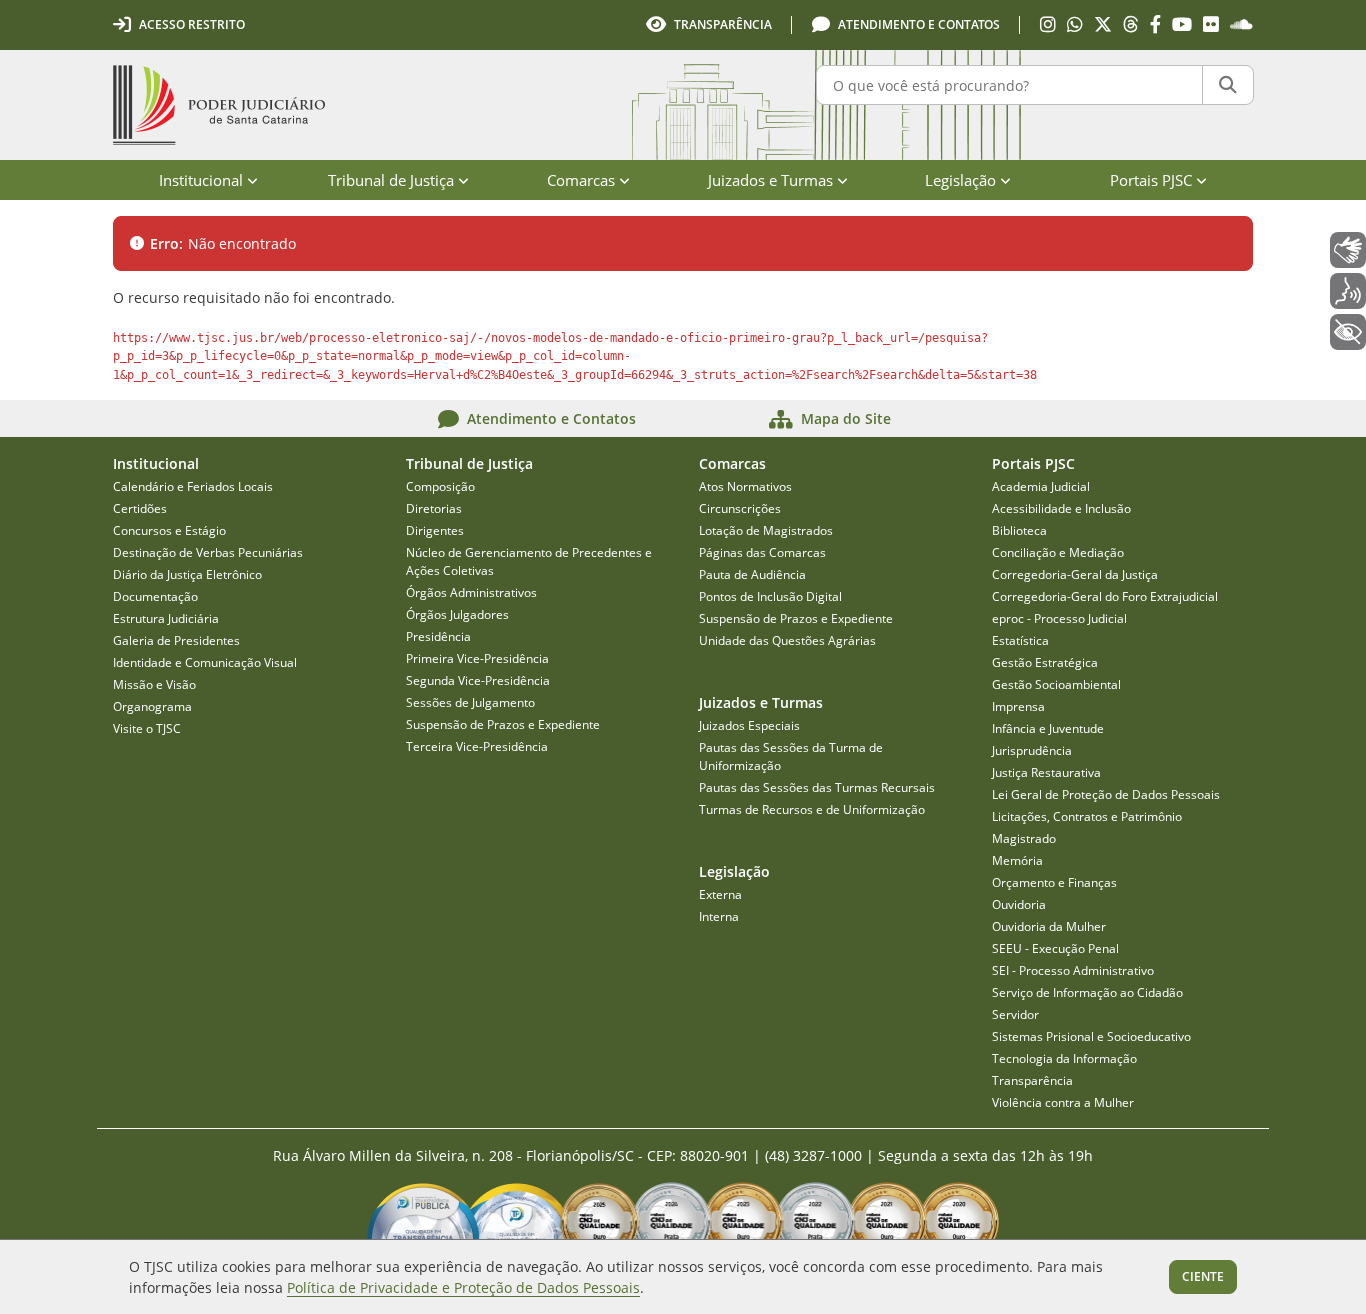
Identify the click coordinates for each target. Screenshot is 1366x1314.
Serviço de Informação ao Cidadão (1087, 992)
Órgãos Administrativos (471, 592)
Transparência (1032, 1080)
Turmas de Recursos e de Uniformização (812, 809)
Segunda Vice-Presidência (478, 680)
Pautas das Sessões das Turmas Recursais (817, 787)
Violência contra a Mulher (1063, 1102)
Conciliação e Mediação (1058, 552)
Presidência (438, 636)
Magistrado (1024, 838)
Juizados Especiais (749, 725)
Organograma (152, 706)
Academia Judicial (1041, 486)
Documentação (155, 596)
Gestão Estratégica (1045, 662)
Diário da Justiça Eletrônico (187, 574)
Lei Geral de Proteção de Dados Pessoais (1106, 794)
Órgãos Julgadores (457, 614)
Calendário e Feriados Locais (193, 486)
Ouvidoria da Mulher (1049, 926)
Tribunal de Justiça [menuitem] (391, 180)
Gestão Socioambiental (1056, 684)
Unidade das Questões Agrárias (787, 640)
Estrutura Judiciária (166, 618)
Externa (720, 894)
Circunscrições (740, 508)
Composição (440, 486)
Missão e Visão (154, 684)
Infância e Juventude (1048, 728)
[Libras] (1348, 250)
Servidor (1015, 1014)
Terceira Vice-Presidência (477, 746)
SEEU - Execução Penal (1055, 948)
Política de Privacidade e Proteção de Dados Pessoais (463, 1287)
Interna (719, 916)
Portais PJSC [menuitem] (1151, 180)
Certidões (140, 508)
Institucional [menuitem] (201, 180)
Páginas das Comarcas (762, 552)
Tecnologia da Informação (1064, 1058)
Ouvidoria (1019, 904)
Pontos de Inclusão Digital (770, 596)
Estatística (1020, 640)
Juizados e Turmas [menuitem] (770, 180)
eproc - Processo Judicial (1059, 618)
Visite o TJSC (147, 728)
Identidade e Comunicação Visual (205, 662)
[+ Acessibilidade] (1348, 332)
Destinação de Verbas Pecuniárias (208, 552)
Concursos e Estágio (169, 530)
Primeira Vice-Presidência (477, 658)
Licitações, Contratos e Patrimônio (1087, 816)
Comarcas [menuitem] (581, 180)
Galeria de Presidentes (176, 640)
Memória (1017, 860)
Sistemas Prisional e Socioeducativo (1091, 1036)
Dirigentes (435, 530)
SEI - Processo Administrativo (1073, 970)
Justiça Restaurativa (1046, 772)
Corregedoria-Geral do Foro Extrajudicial (1105, 596)
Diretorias (434, 508)
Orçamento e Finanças (1054, 882)
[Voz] (1348, 291)
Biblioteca (1019, 530)
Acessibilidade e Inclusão (1061, 508)
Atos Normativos (745, 486)
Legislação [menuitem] (960, 180)
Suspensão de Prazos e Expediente (503, 724)
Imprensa (1018, 706)
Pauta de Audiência (752, 574)
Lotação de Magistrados (766, 530)
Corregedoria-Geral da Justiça (1075, 574)
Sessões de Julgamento (470, 702)
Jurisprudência (1032, 750)
